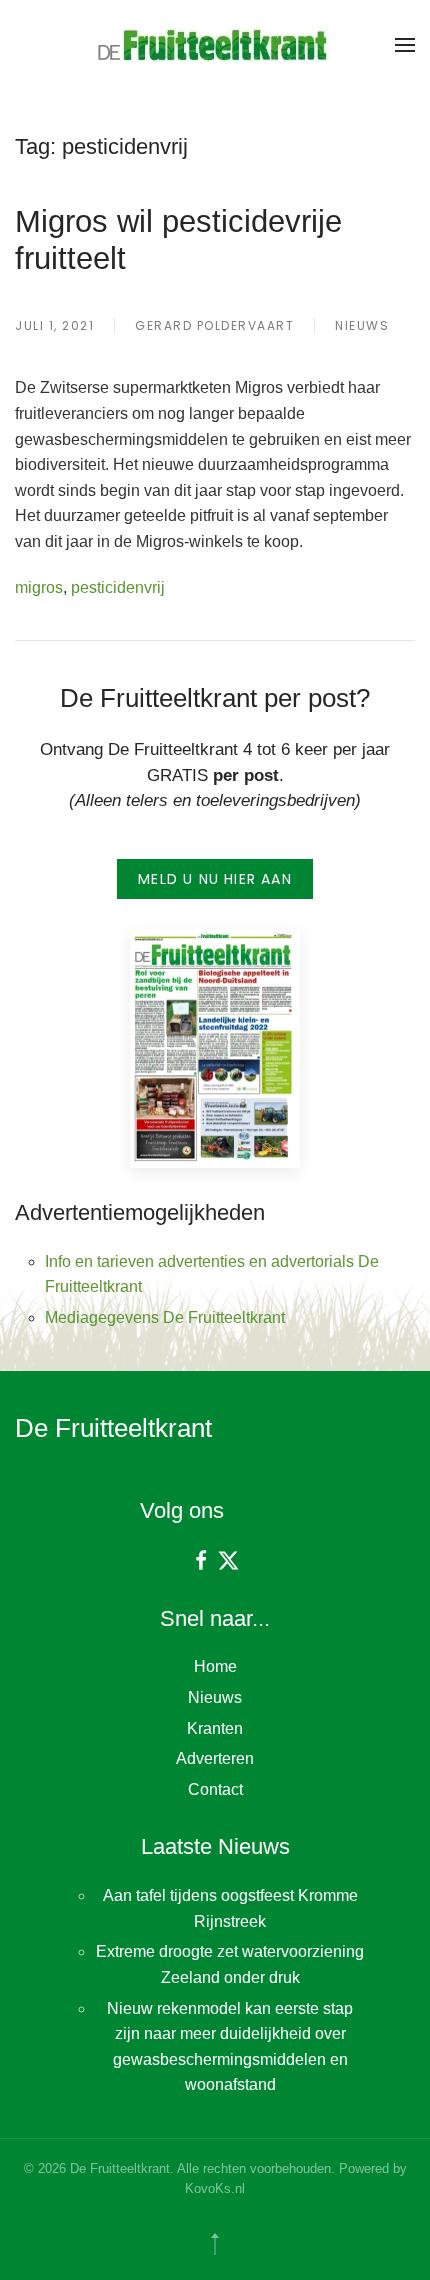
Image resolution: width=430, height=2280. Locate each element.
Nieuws (362, 325)
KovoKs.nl (215, 2188)
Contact (215, 1789)
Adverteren (215, 1758)
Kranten (215, 1728)
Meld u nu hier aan (215, 879)
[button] (405, 45)
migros (39, 587)
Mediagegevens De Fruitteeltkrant (165, 1317)
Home (215, 1666)
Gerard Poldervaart (214, 325)
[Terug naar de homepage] (215, 45)
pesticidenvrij (118, 587)
